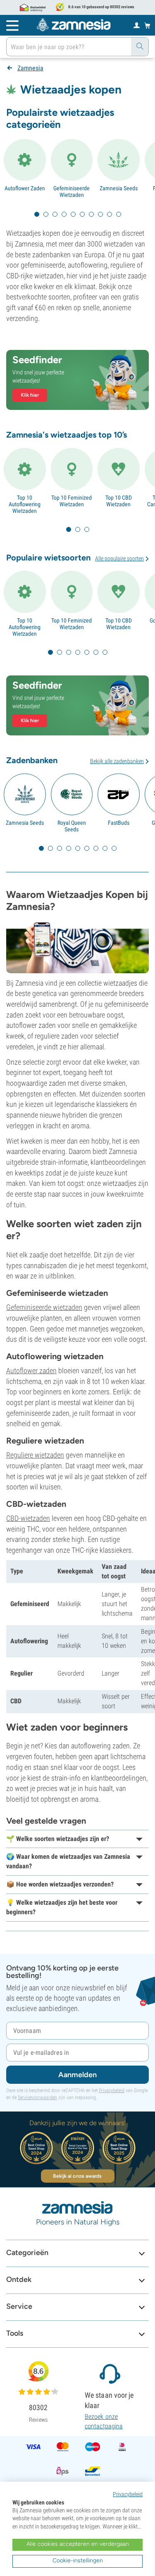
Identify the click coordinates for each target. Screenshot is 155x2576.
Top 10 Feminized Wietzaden (72, 501)
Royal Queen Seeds (72, 826)
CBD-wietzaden (28, 1518)
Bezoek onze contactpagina (104, 2421)
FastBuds (119, 823)
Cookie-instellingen (78, 2560)
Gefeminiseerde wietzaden (44, 1307)
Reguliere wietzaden (35, 1455)
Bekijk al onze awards (77, 2176)
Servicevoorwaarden (37, 2097)
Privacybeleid (112, 2090)
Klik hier (30, 395)
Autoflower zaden (31, 1371)
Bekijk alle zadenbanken (117, 761)
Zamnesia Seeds (119, 188)
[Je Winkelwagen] (147, 25)
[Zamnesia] (74, 25)
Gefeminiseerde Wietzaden (72, 192)
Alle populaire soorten (119, 558)
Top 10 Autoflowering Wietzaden (25, 504)
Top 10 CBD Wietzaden (119, 501)
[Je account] (137, 25)
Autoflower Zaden (25, 188)
